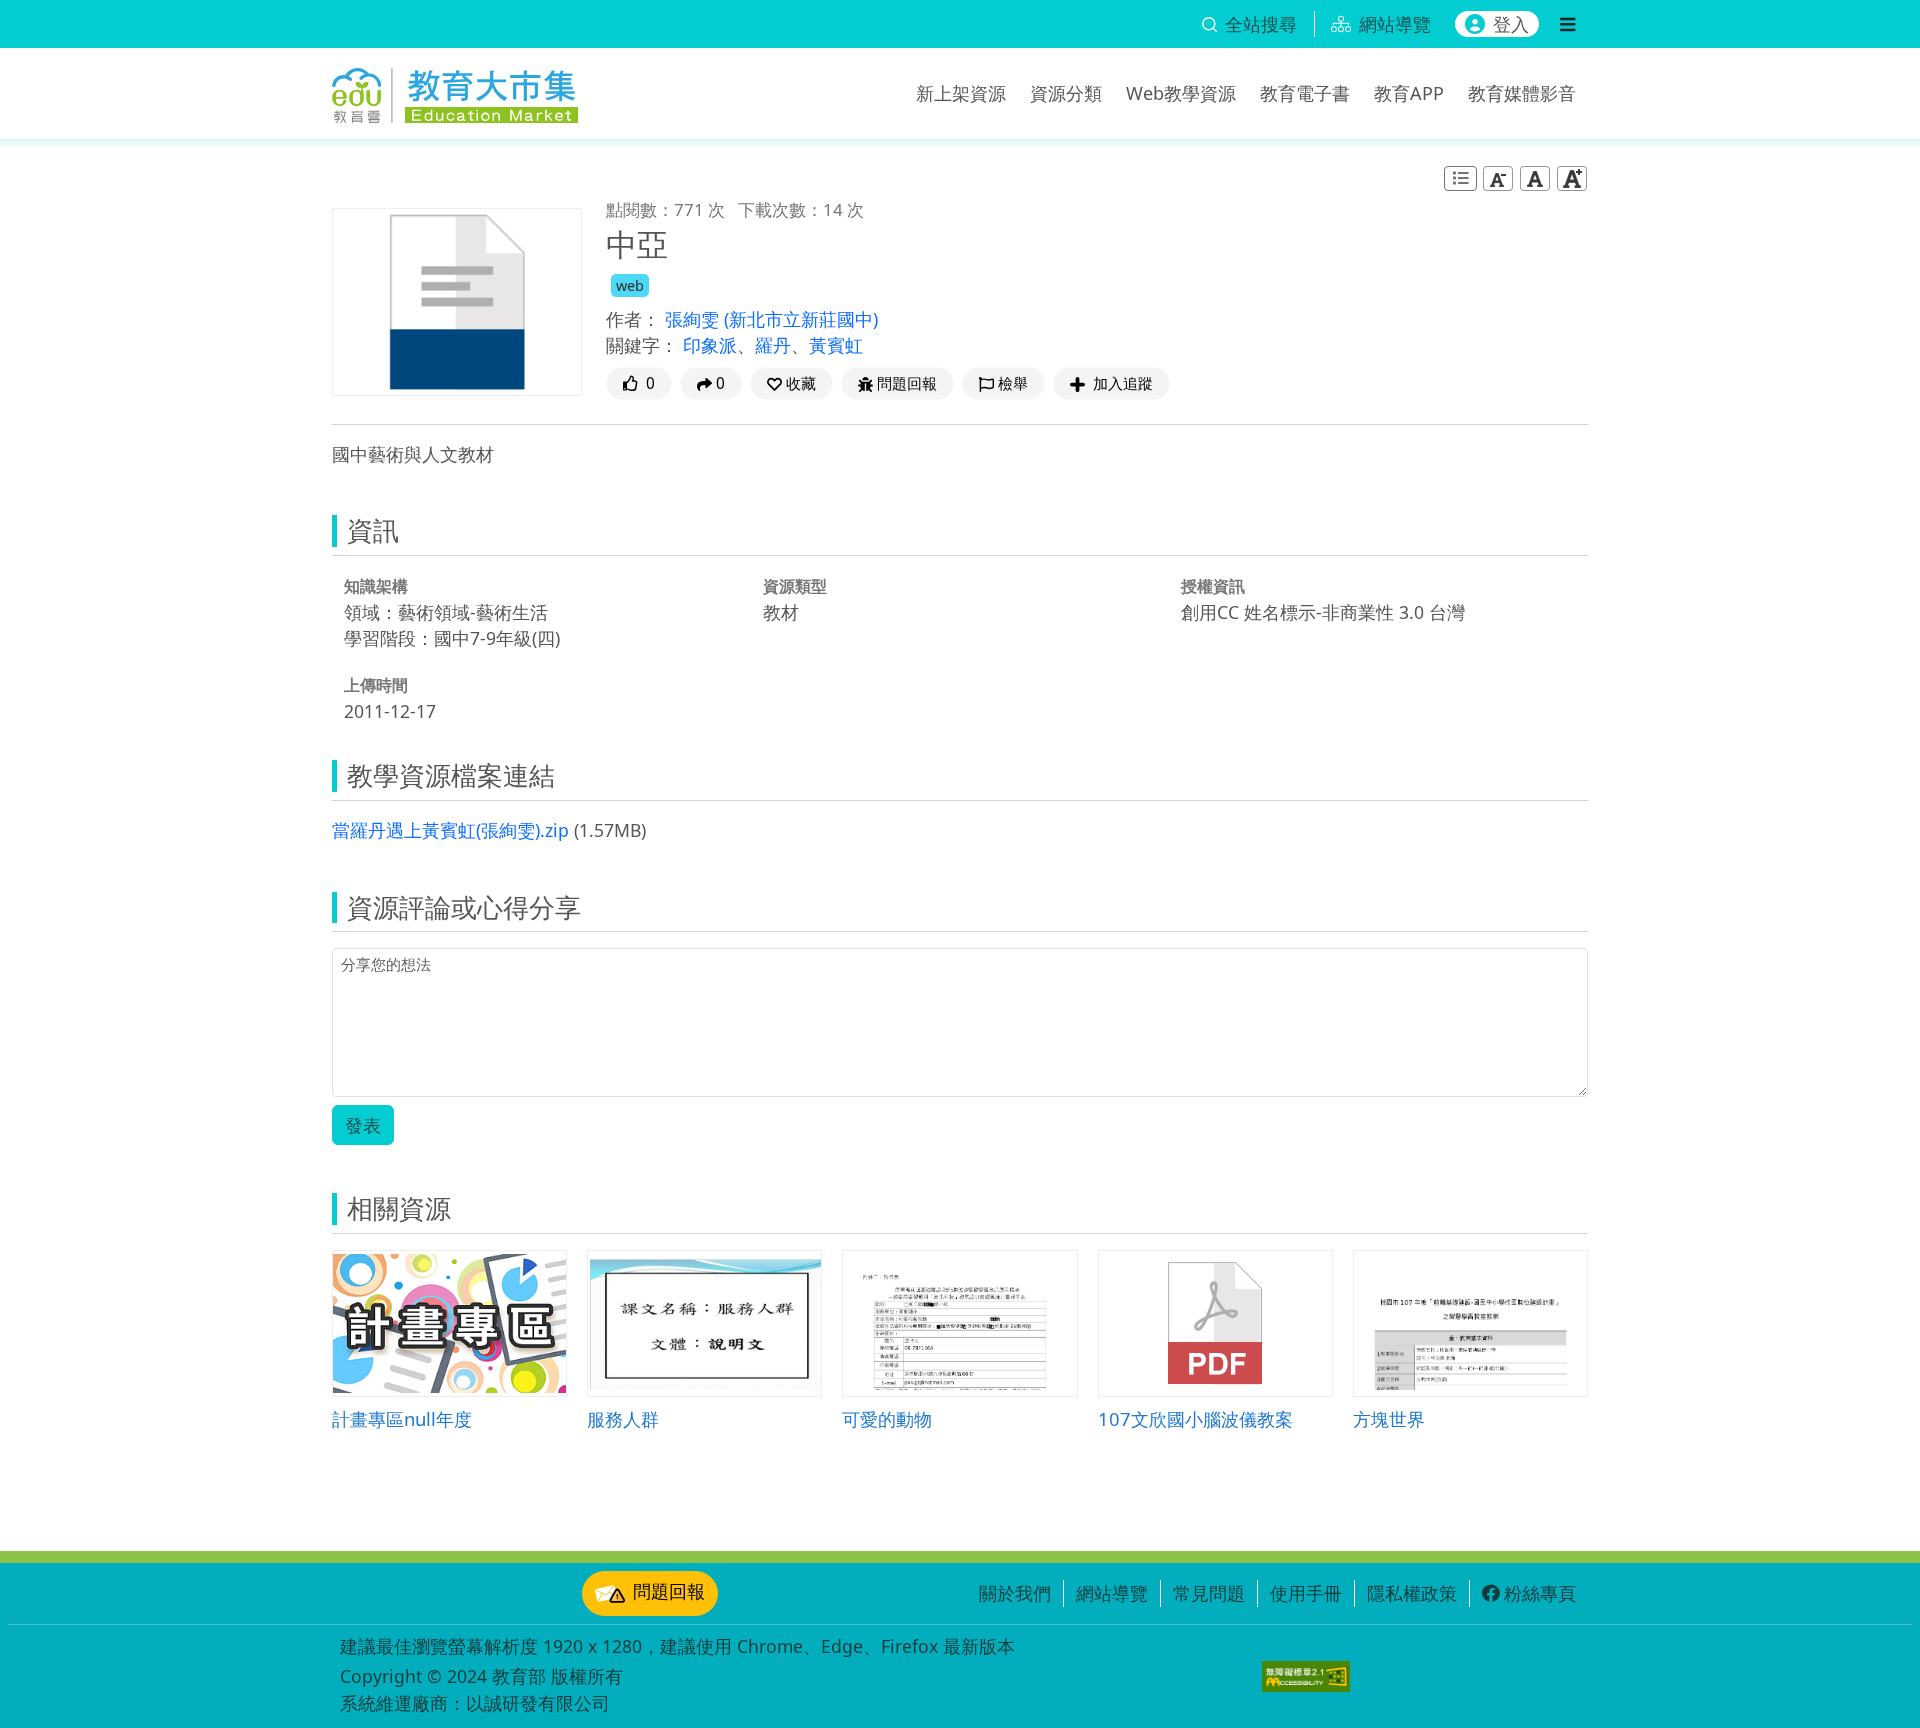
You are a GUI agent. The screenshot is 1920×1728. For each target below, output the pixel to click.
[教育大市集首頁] (455, 90)
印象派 (710, 345)
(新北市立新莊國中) (801, 319)
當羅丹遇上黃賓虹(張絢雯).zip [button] (450, 830)
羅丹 (773, 345)
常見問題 (1209, 1593)
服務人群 (623, 1418)
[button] (791, 383)
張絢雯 (694, 319)
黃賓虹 (836, 345)
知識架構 (376, 586)
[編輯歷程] (1460, 178)
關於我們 (1015, 1593)
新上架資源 (961, 93)
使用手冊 (1306, 1593)
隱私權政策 (1412, 1593)
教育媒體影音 (1522, 93)
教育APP (1409, 93)
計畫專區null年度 (402, 1418)
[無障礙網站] (1306, 1676)
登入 (1511, 24)
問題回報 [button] (907, 383)
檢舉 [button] (1013, 383)
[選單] (1567, 24)
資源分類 (1066, 93)
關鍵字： (642, 345)
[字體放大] (1572, 178)
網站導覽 (1112, 1593)
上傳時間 (376, 685)
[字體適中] (1535, 178)
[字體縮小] (1498, 178)
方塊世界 (1389, 1418)
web (630, 285)
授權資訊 (1213, 586)
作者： (633, 319)
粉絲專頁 (1540, 1593)
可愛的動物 (887, 1418)
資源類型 (795, 586)
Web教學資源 (1181, 93)
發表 (363, 1125)
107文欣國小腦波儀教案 (1195, 1418)
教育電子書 (1305, 93)
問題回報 (669, 1591)
